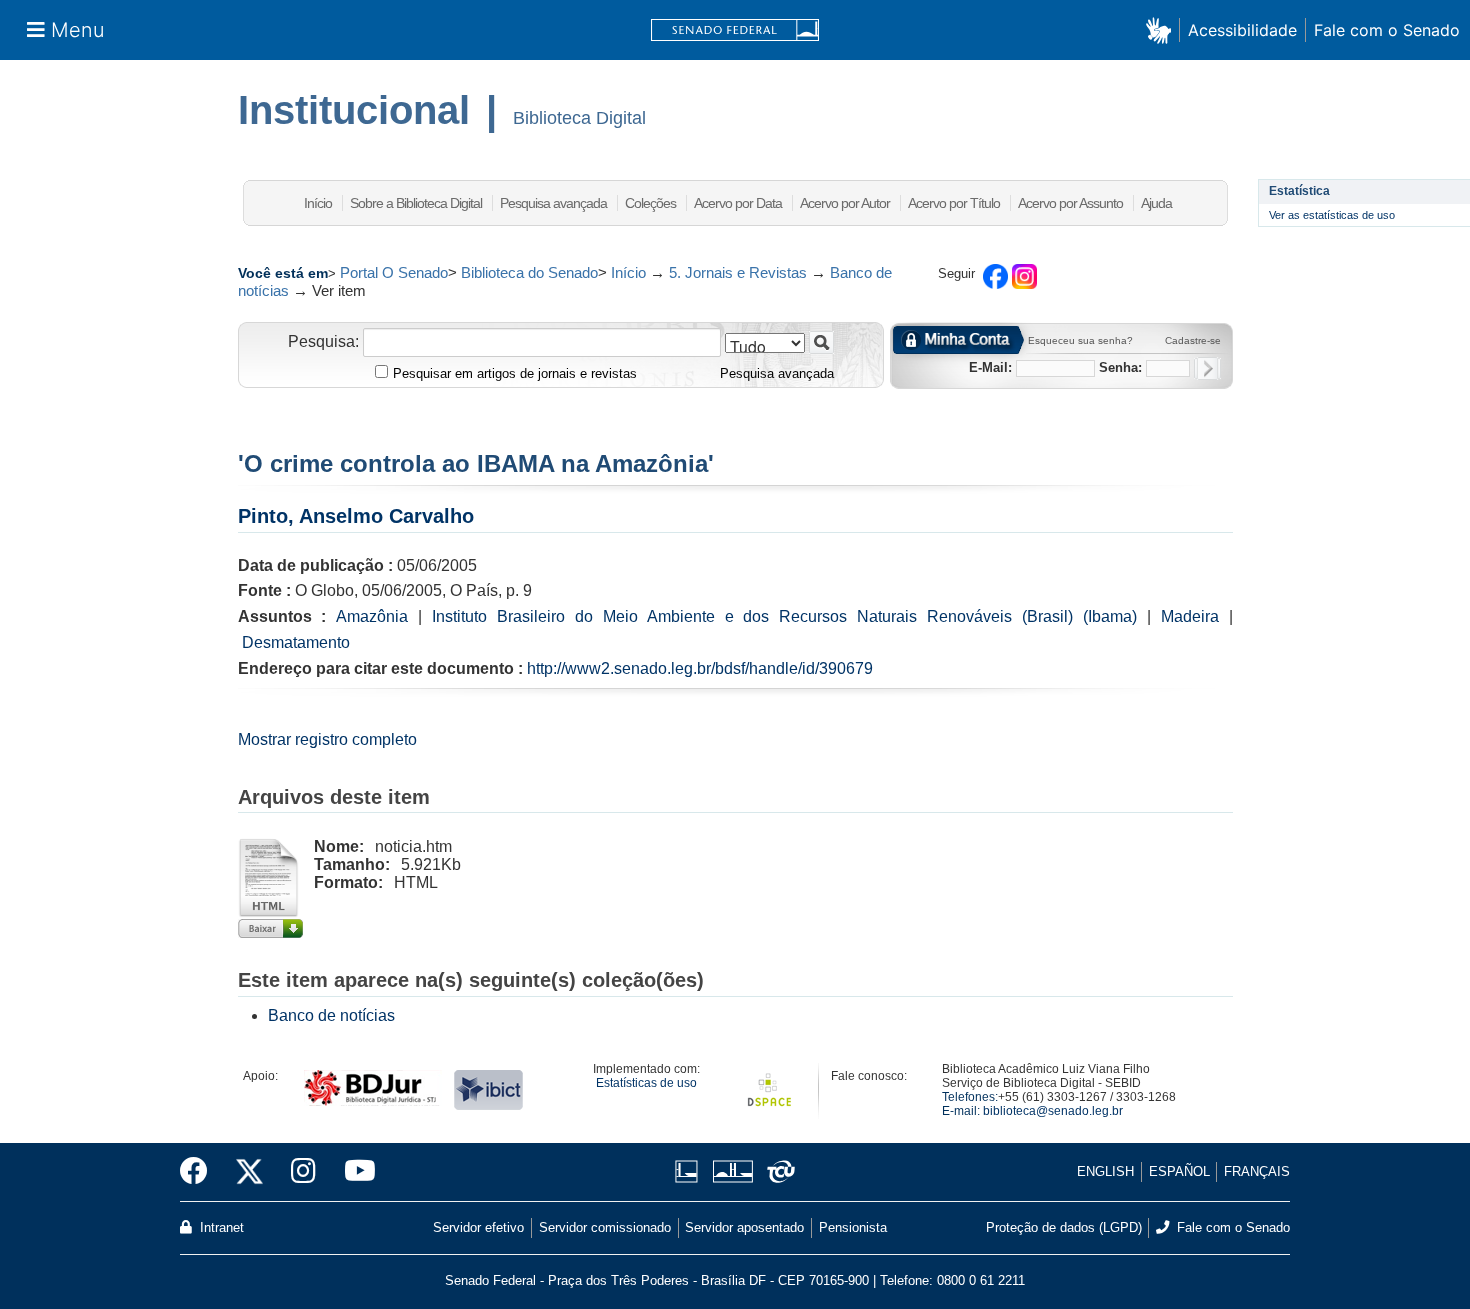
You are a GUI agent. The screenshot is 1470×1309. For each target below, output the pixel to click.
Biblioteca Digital (579, 118)
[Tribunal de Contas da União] (777, 1171)
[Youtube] (353, 1172)
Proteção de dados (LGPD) (1064, 1227)
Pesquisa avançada (553, 203)
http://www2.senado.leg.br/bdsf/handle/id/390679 (700, 668)
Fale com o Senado (1387, 30)
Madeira (1190, 616)
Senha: (1120, 367)
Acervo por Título (954, 203)
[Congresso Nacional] (732, 1171)
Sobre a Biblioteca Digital (416, 203)
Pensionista (853, 1227)
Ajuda (1156, 203)
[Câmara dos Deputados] (690, 1171)
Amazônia (372, 616)
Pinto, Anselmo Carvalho (356, 516)
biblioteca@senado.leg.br (1053, 1111)
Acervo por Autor (845, 203)
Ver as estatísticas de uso (1332, 215)
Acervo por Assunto (1070, 203)
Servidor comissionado (605, 1227)
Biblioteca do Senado (529, 272)
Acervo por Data (738, 203)
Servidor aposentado (744, 1227)
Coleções (650, 203)
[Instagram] (303, 1172)
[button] (1162, 29)
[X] (249, 1172)
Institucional (354, 110)
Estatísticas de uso (646, 1083)
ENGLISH (1105, 1171)
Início (318, 203)
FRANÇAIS (1257, 1171)
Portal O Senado (394, 272)
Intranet (220, 1227)
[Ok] (1207, 368)
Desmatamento (296, 642)
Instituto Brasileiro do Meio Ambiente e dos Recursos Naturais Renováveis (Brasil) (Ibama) (784, 616)
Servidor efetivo (478, 1227)
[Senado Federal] (735, 30)
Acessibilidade (1242, 30)
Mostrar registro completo (327, 739)
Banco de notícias (331, 1015)
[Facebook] (201, 1172)
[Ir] (821, 342)
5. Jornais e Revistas (738, 272)
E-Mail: (990, 367)
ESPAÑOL (1179, 1171)
